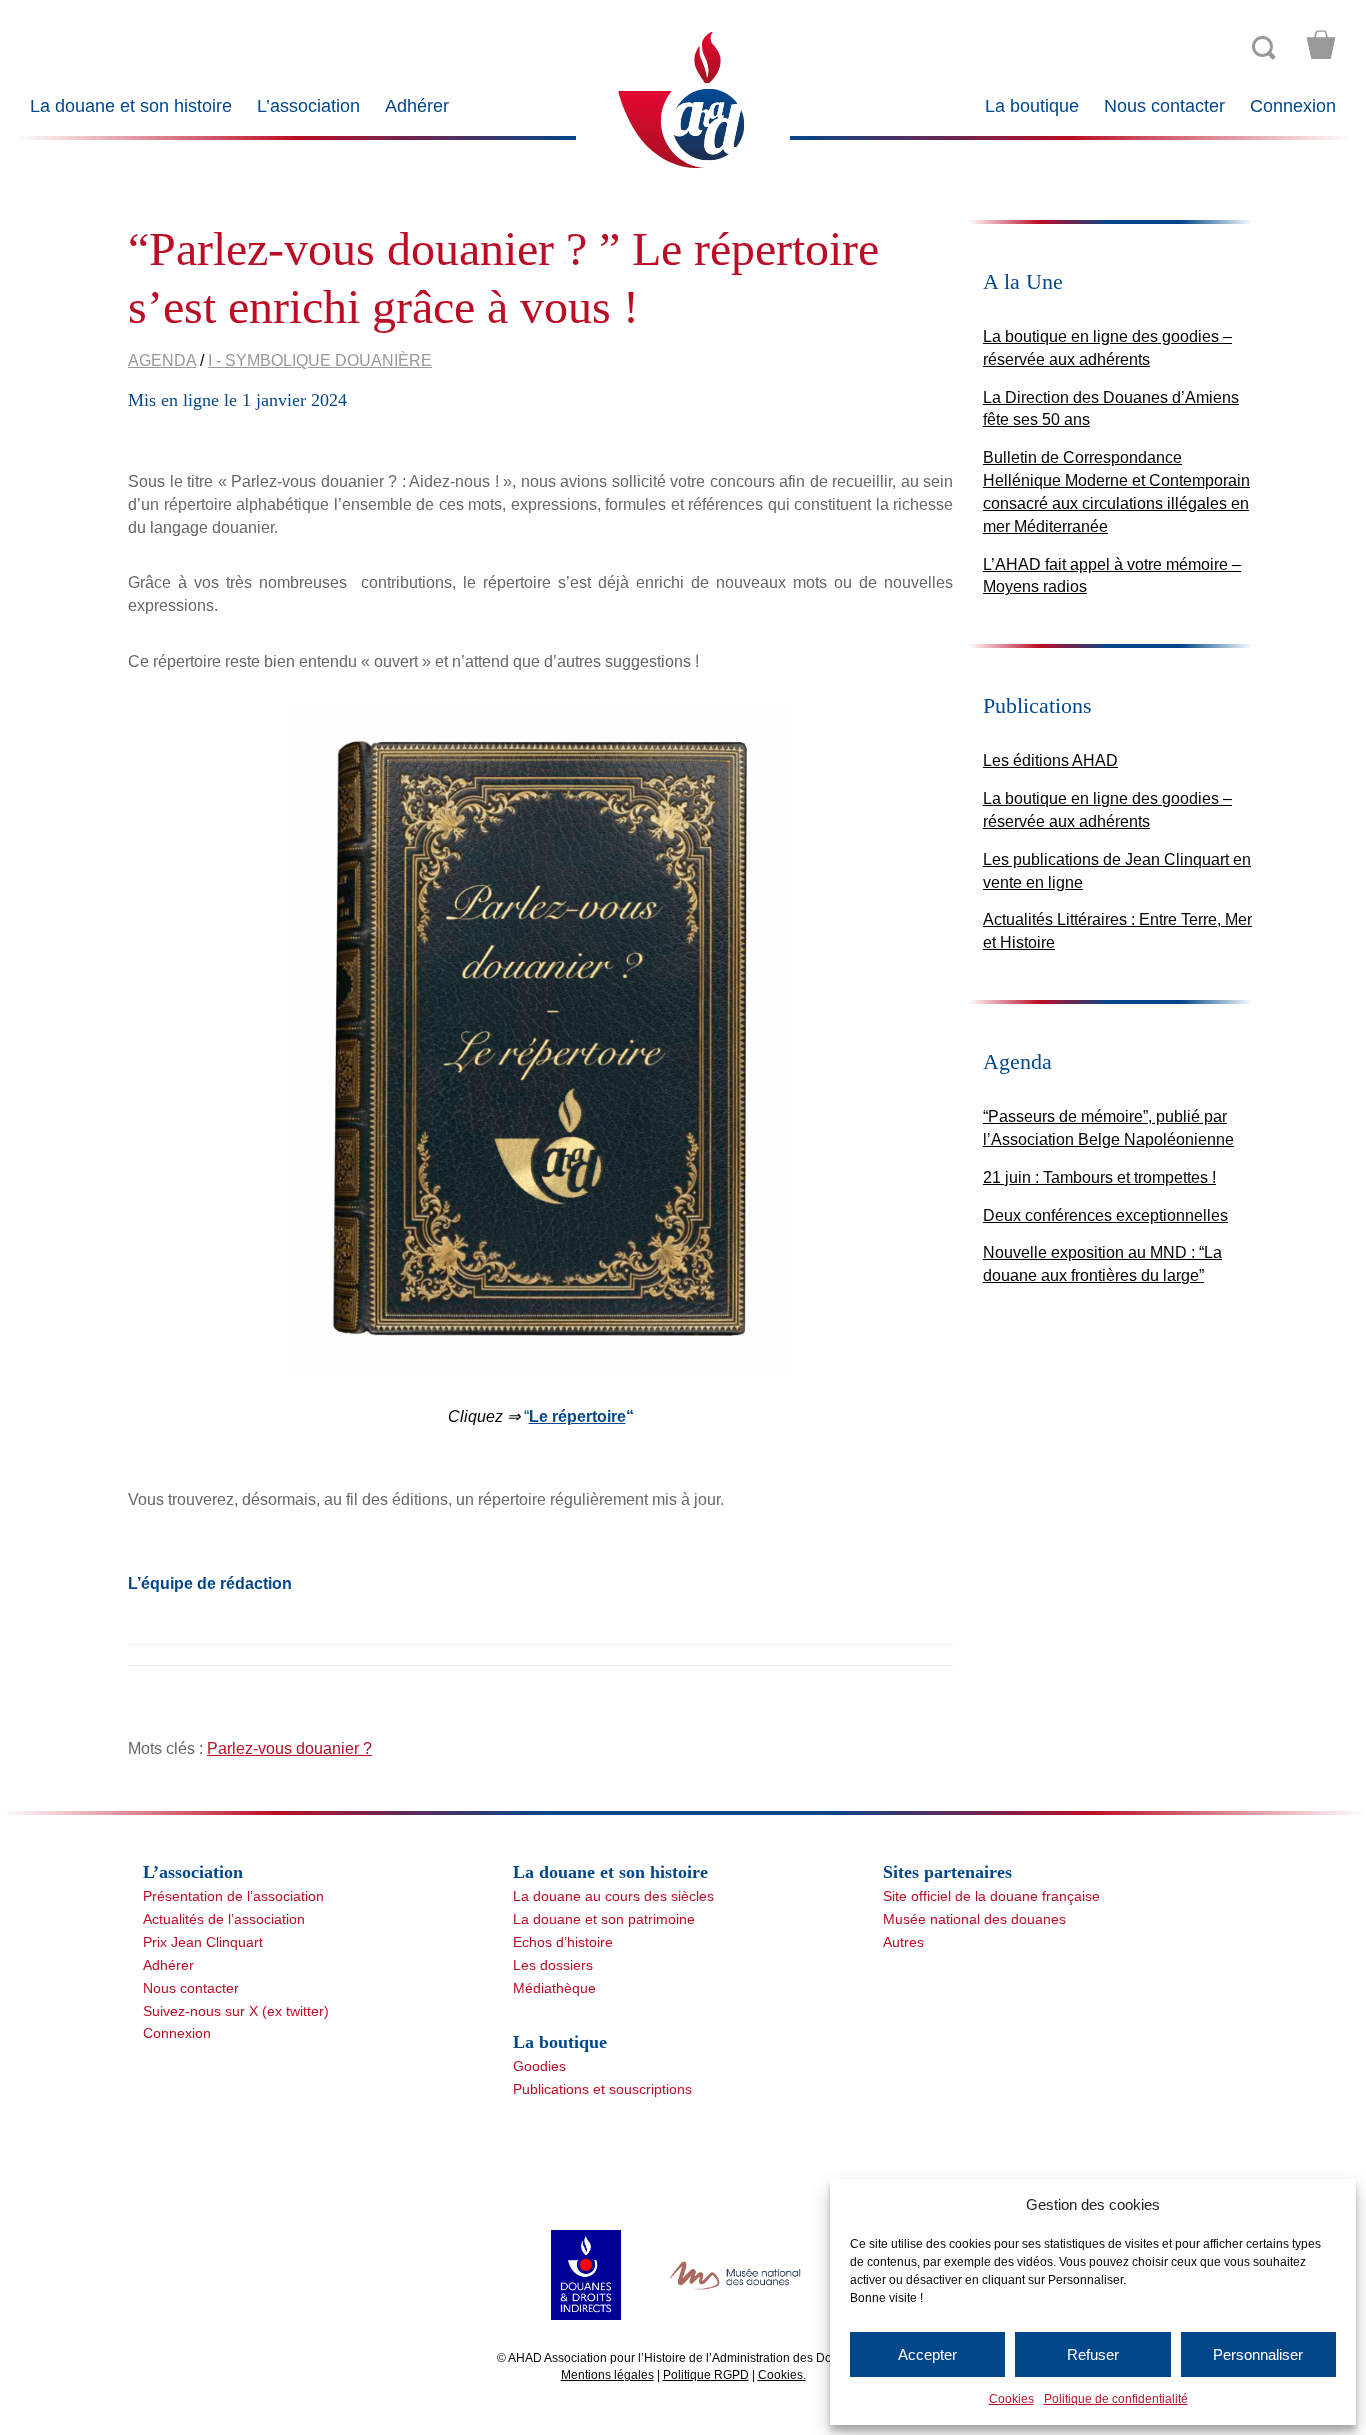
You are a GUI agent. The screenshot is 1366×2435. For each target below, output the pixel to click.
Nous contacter (1164, 106)
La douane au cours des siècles (613, 1896)
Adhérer (417, 106)
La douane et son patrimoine (604, 1919)
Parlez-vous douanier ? (289, 1748)
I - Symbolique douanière (320, 360)
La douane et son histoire (131, 106)
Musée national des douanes (974, 1919)
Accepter (927, 2354)
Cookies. (782, 2375)
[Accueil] (682, 98)
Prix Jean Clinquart (203, 1942)
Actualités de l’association (224, 1919)
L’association (308, 106)
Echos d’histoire (563, 1942)
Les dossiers (553, 1965)
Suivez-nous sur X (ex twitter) (236, 2011)
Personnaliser (1258, 2354)
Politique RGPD (706, 2375)
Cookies (1011, 2399)
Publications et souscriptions (602, 2089)
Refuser (1093, 2354)
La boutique (1032, 106)
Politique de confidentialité (1116, 2399)
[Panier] (1321, 45)
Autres (903, 1942)
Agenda (162, 360)
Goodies (539, 2066)
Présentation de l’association (233, 1896)
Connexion (1293, 106)
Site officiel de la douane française (991, 1896)
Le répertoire (577, 1416)
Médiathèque (554, 1988)
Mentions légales (607, 2375)
